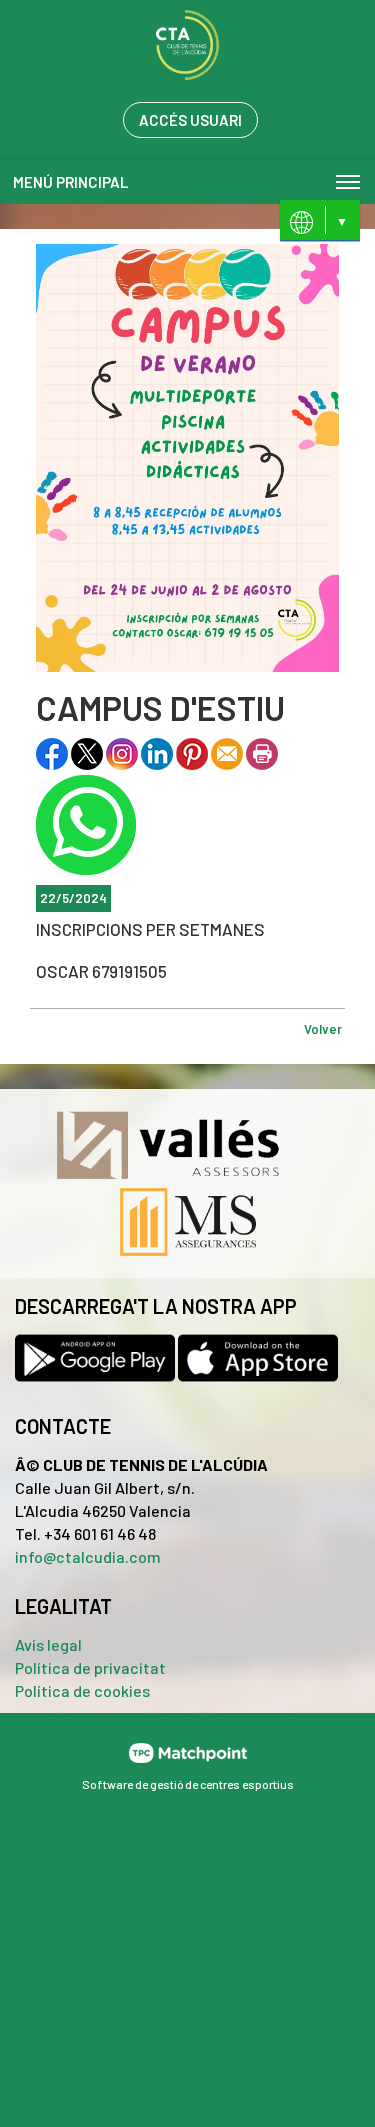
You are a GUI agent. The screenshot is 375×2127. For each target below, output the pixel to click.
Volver (323, 1029)
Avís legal (48, 1644)
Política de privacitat (90, 1667)
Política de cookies (82, 1690)
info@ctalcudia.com (88, 1556)
